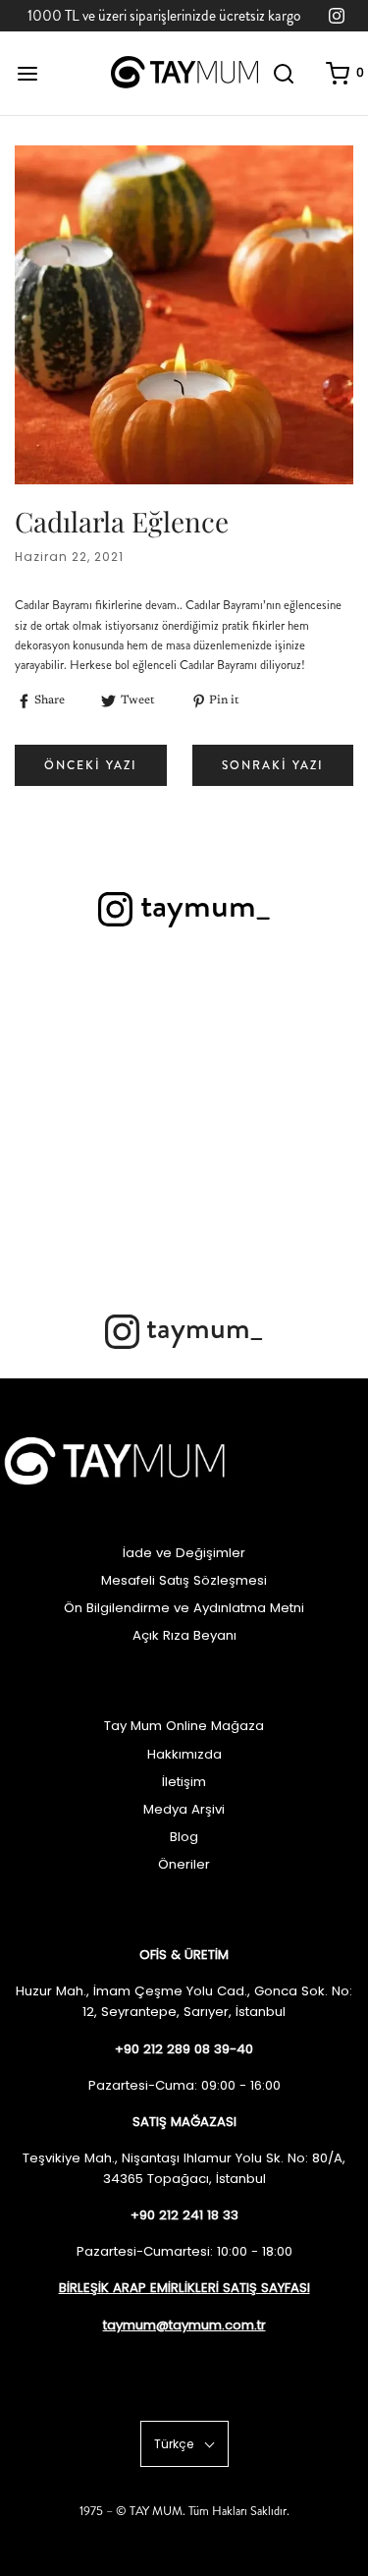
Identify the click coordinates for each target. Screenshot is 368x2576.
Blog (184, 1837)
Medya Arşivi (184, 1809)
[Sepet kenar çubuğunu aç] (338, 73)
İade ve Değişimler (184, 1553)
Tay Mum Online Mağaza (184, 1726)
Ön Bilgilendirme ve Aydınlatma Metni (184, 1608)
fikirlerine (120, 605)
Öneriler (184, 1864)
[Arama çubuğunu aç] (284, 73)
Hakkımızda (184, 1754)
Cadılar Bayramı (218, 665)
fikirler (268, 626)
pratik (236, 626)
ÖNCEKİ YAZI (91, 765)
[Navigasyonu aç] (27, 73)
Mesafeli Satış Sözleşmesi (184, 1580)
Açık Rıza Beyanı (184, 1635)
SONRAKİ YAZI (273, 765)
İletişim (184, 1782)
